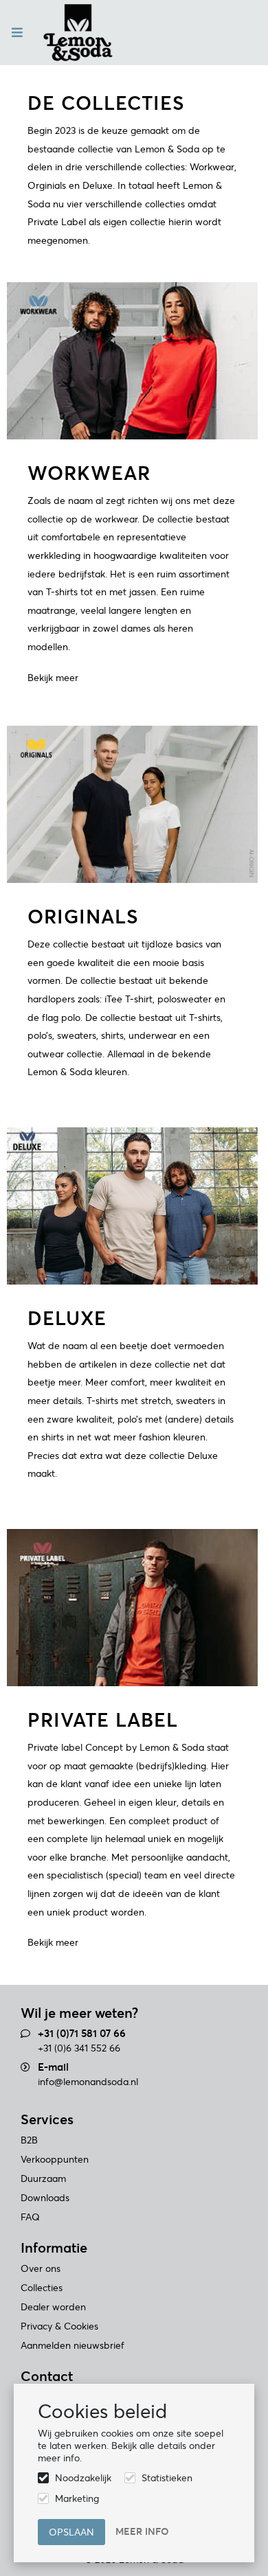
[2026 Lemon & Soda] (78, 33)
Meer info (142, 2531)
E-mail (53, 2067)
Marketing (77, 2498)
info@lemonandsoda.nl (88, 2082)
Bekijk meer (53, 678)
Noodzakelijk (83, 2478)
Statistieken (167, 2478)
